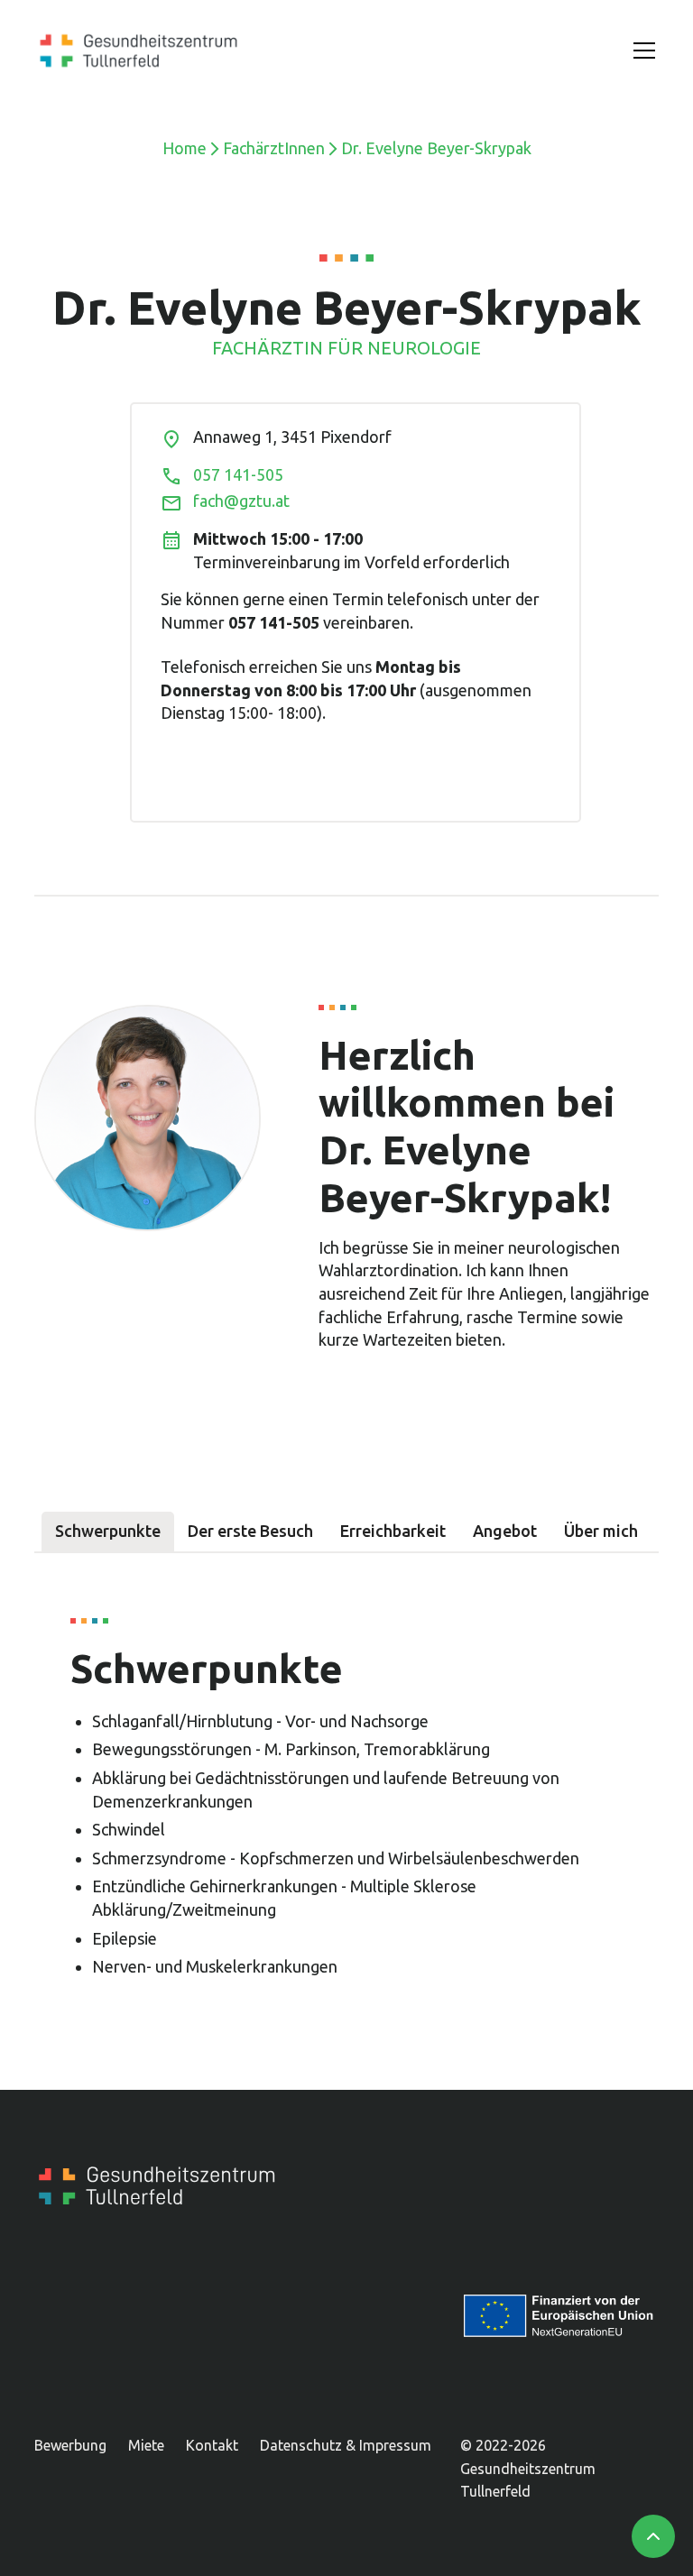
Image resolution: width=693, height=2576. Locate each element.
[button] (641, 51)
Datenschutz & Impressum (346, 2445)
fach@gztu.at (241, 501)
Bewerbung (70, 2445)
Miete (146, 2445)
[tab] (108, 1532)
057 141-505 (238, 474)
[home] (138, 51)
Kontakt (212, 2445)
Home (185, 148)
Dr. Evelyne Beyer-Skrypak (436, 148)
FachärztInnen (274, 148)
